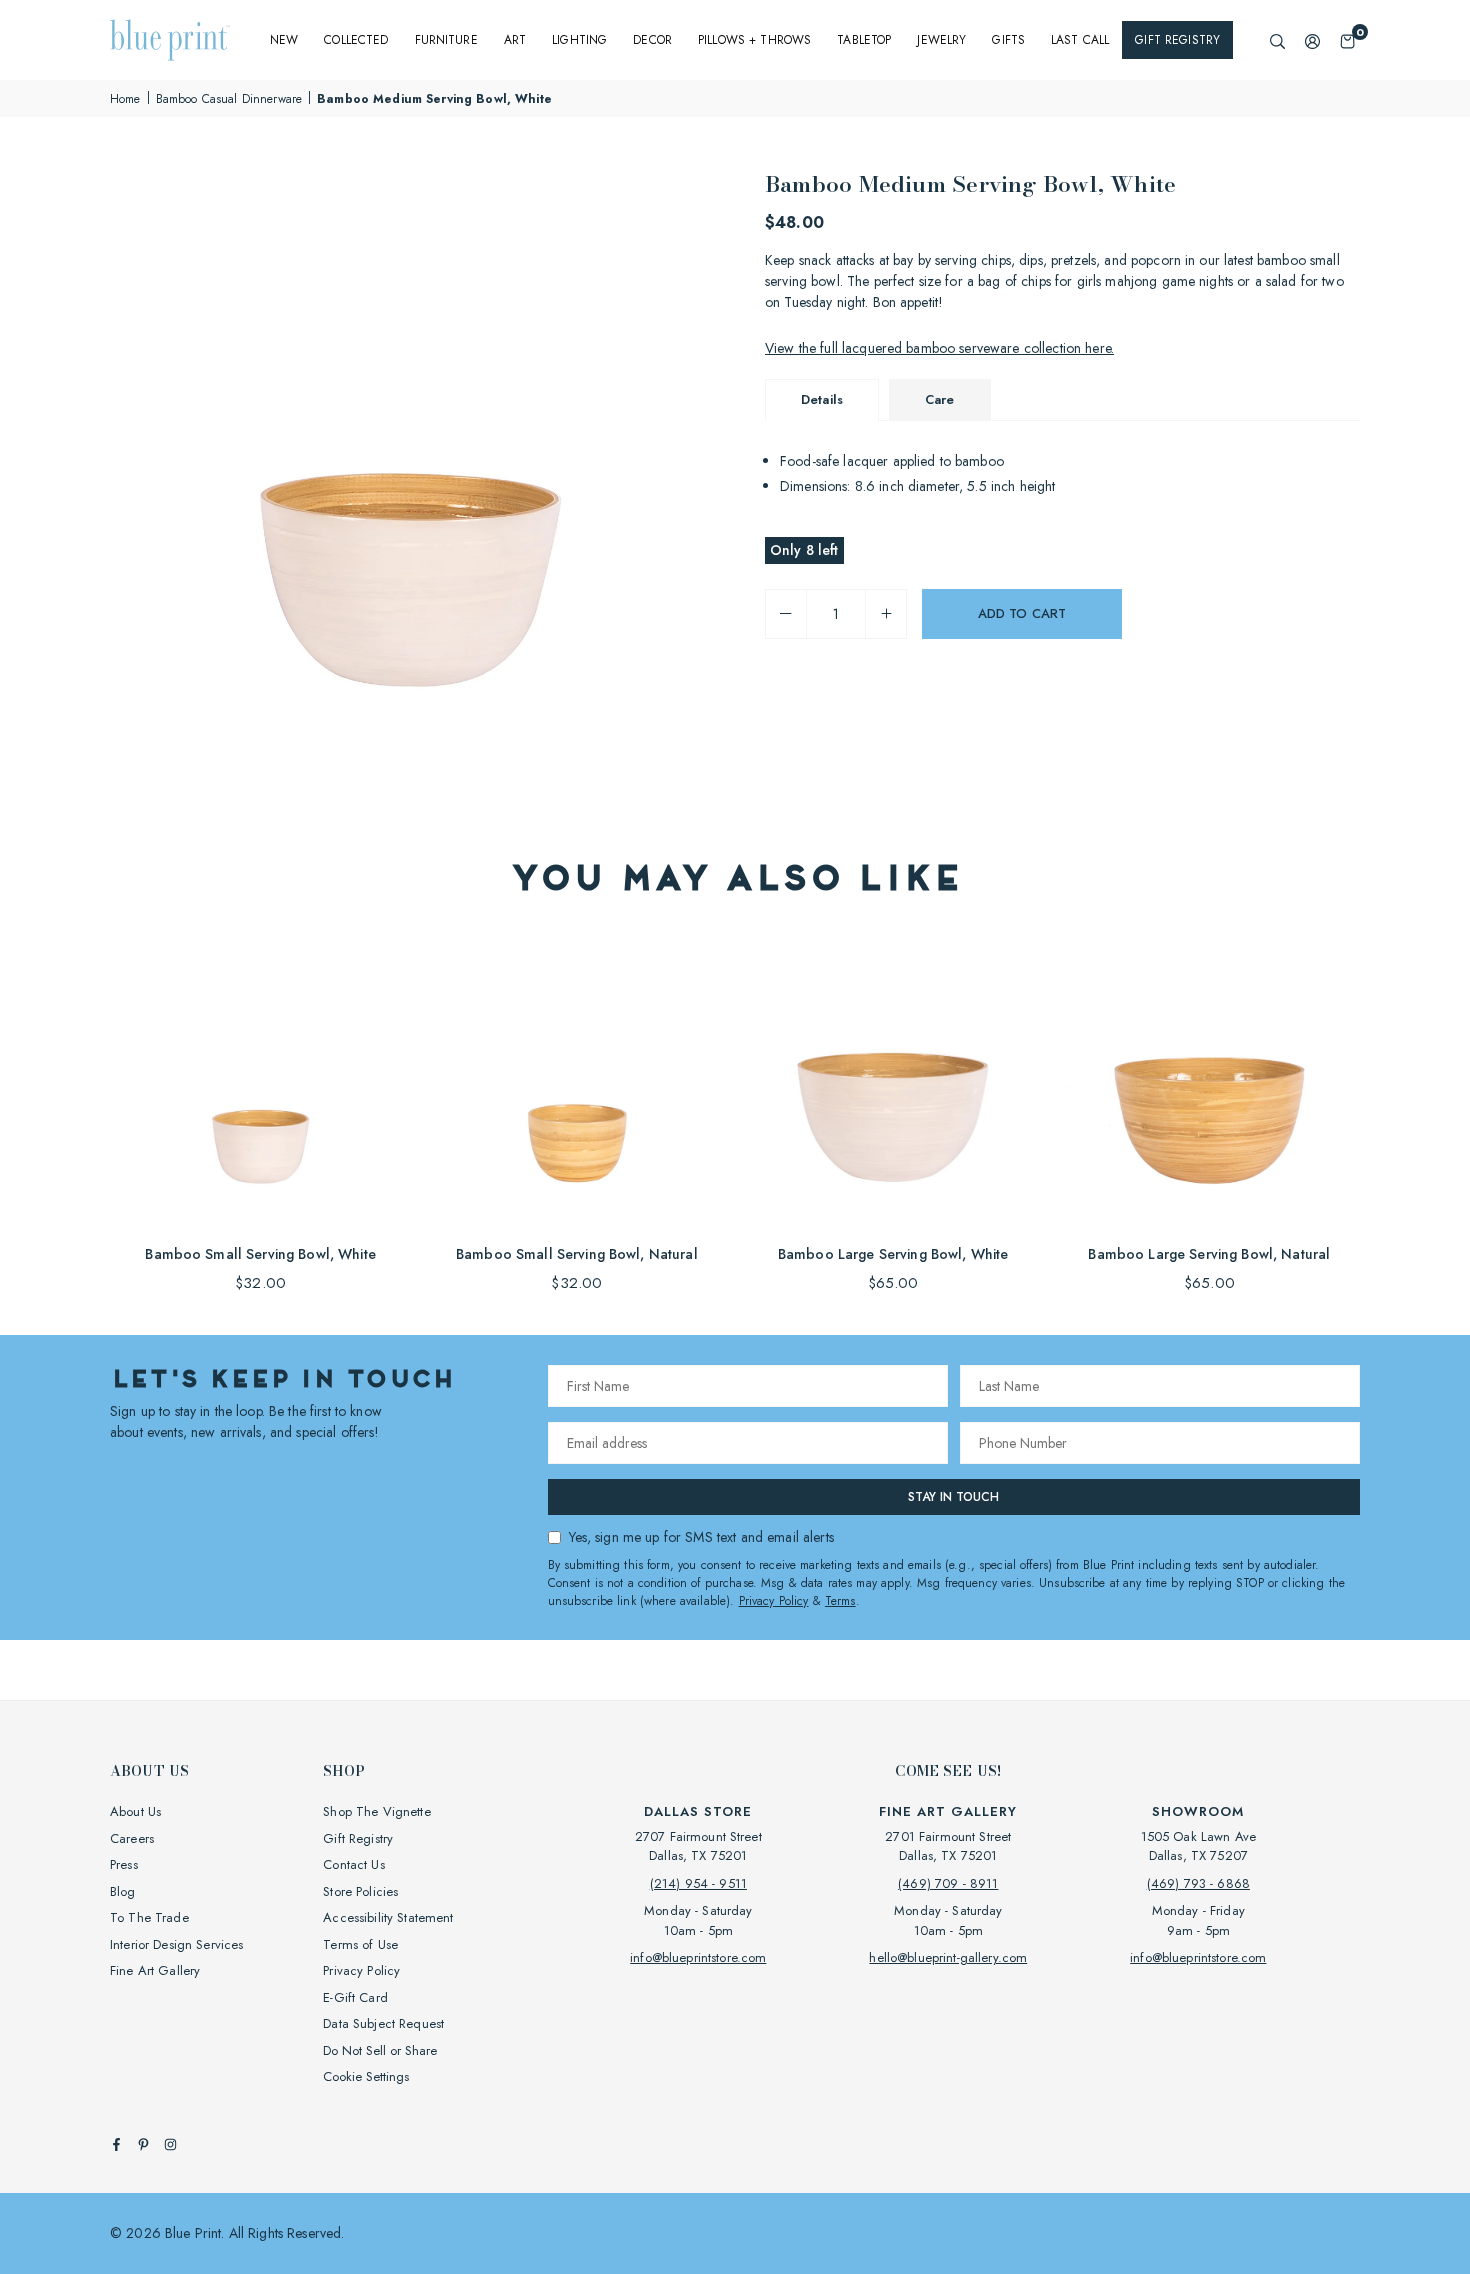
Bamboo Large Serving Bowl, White (893, 1254)
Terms (840, 1601)
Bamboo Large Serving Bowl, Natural (1209, 1254)
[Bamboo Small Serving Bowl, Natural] (576, 1079)
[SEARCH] (1277, 40)
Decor (652, 40)
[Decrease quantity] (786, 614)
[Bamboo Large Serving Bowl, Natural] (1209, 1079)
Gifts (1008, 40)
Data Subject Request (383, 2023)
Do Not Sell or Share (380, 2050)
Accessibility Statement (388, 1917)
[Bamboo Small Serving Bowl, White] (260, 1079)
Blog (123, 1891)
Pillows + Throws (754, 40)
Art (515, 40)
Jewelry (941, 40)
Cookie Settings (366, 2076)
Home (125, 99)
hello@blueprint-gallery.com (948, 1957)
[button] (1347, 40)
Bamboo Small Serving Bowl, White (260, 1254)
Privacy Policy (774, 1601)
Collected (356, 40)
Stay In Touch (953, 1497)
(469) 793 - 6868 (1198, 1883)
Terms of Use (360, 1944)
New (284, 40)
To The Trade (149, 1917)
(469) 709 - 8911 (948, 1883)
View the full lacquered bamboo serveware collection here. (939, 348)
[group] (415, 472)
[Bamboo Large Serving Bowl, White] (893, 1079)
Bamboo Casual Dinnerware (229, 99)
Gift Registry (1177, 40)
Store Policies (360, 1891)
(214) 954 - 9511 (698, 1883)
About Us (135, 1811)
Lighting (579, 40)
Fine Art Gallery (155, 1970)
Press (124, 1864)
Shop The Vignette (376, 1811)
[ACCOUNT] (1312, 40)
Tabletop (864, 40)
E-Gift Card (355, 1997)
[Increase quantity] (886, 614)
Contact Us (353, 1864)
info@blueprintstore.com (698, 1957)
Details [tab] (822, 399)
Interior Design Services (176, 1944)
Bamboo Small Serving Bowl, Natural (577, 1254)
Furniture (446, 40)
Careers (132, 1838)
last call (1080, 40)
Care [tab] (940, 399)
